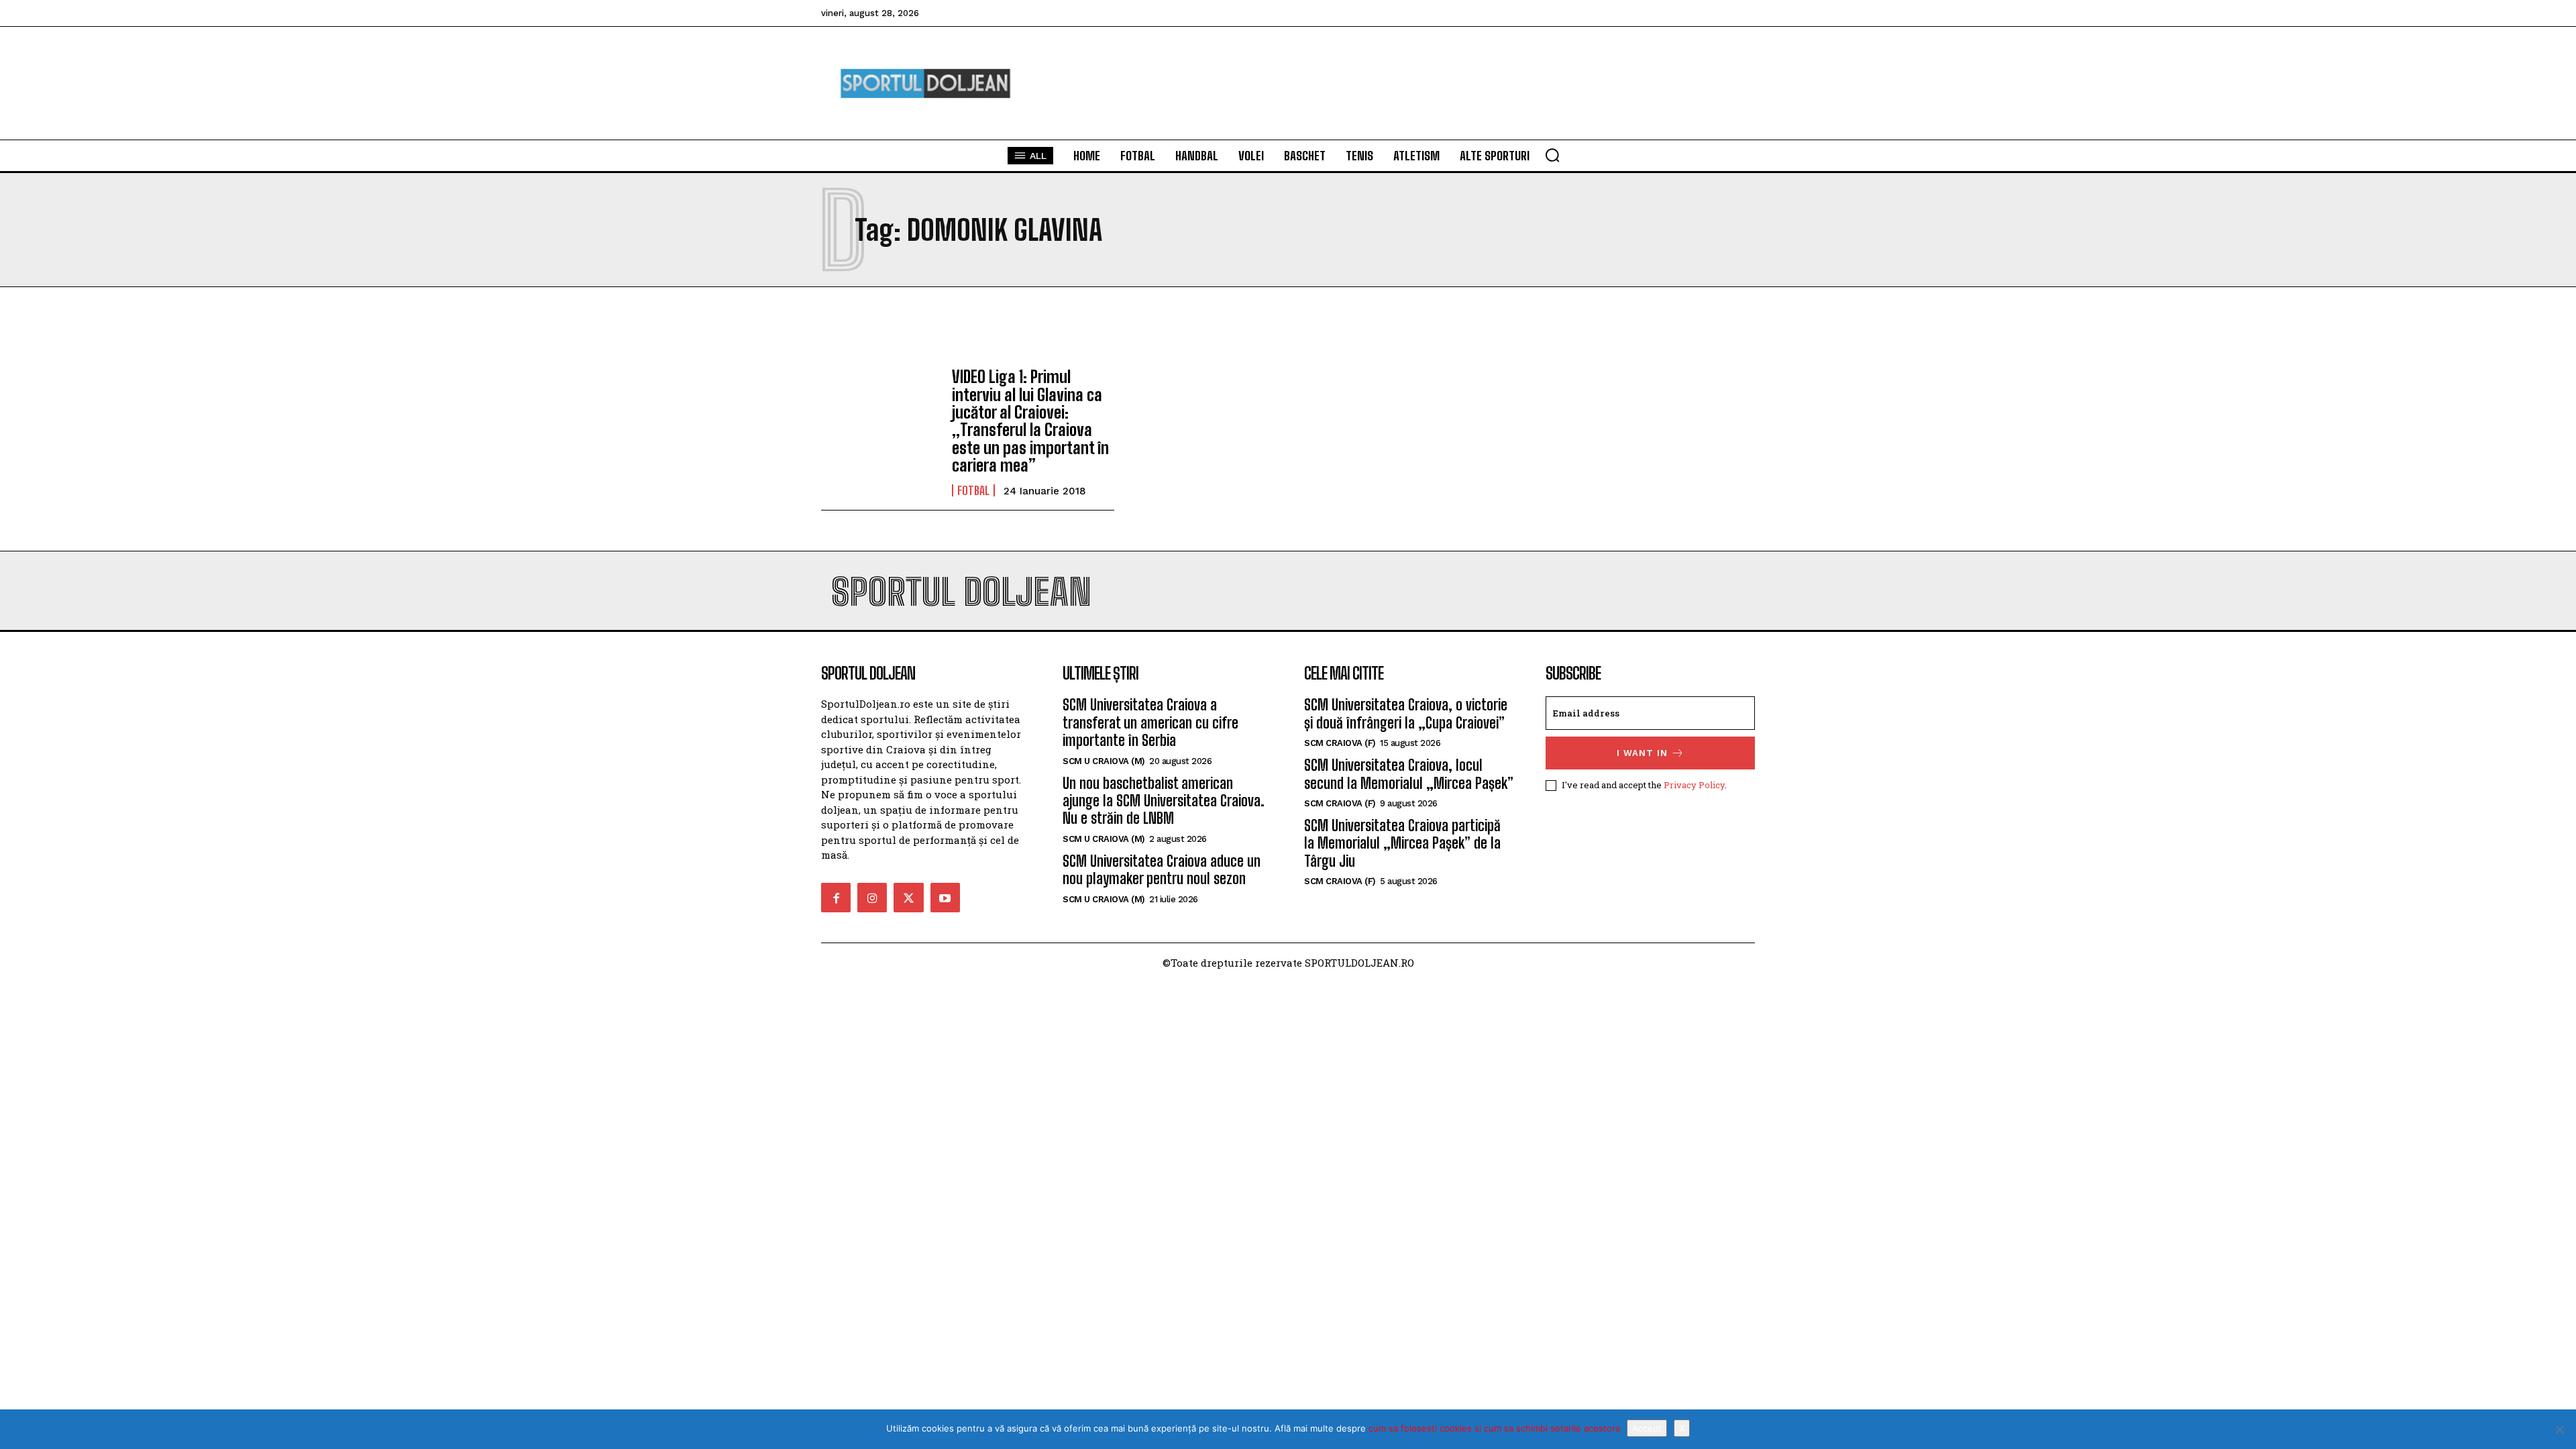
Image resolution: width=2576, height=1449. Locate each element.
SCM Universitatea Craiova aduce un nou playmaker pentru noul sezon (1162, 870)
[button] (1552, 155)
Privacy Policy (1694, 785)
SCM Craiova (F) (1340, 743)
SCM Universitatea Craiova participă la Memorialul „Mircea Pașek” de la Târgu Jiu (1402, 843)
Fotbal (973, 490)
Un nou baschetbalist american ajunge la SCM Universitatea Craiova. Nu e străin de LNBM (1164, 801)
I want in (1642, 753)
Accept (1647, 1428)
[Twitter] (908, 898)
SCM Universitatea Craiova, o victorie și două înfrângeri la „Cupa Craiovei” (1406, 713)
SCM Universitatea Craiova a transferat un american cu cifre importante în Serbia (1150, 722)
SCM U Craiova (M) (1104, 761)
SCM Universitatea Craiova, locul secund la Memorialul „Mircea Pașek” (1409, 774)
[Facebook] (836, 898)
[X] (2559, 1430)
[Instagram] (872, 898)
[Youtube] (945, 898)
